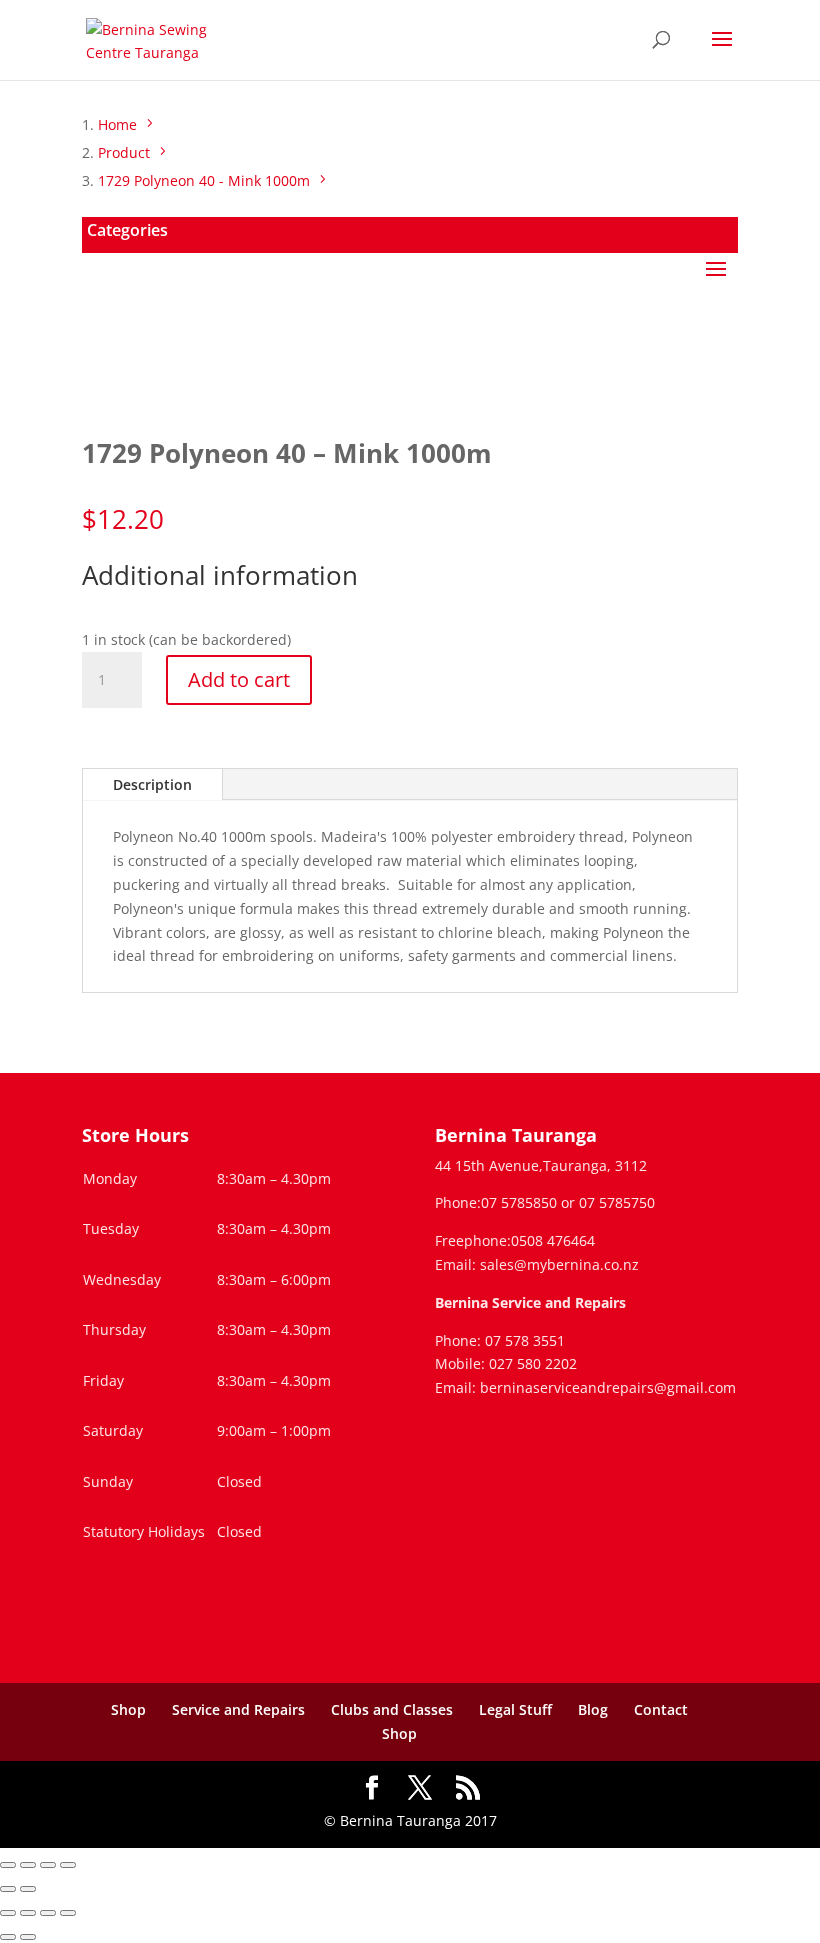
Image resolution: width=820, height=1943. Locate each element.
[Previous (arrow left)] (8, 1889)
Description (152, 784)
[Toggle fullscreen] (28, 1865)
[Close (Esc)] (68, 1865)
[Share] (48, 1865)
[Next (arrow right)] (28, 1889)
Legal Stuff (515, 1709)
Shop (128, 1709)
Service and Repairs (238, 1709)
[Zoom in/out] (8, 1865)
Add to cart (239, 679)
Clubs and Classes (392, 1709)
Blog (593, 1709)
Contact (661, 1709)
